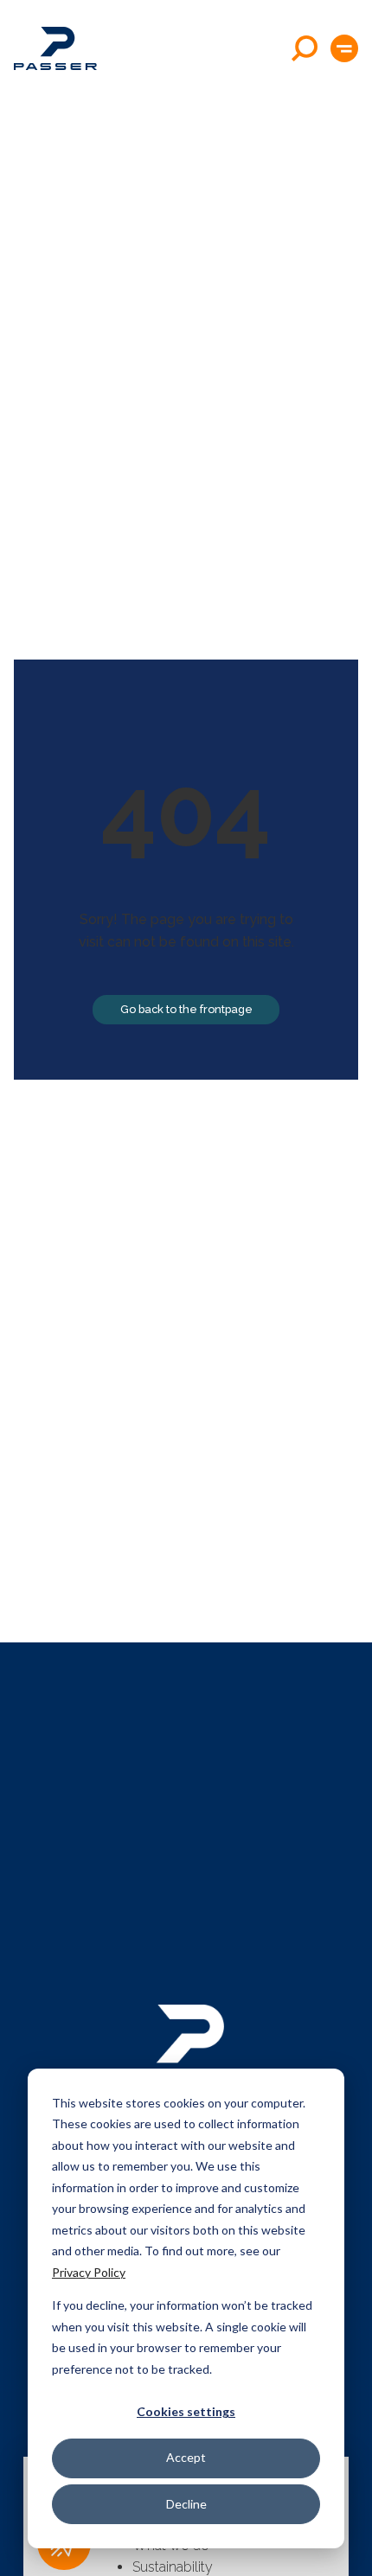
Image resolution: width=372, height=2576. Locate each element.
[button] (344, 48)
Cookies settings (186, 2411)
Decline (186, 2504)
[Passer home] (55, 48)
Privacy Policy (89, 2272)
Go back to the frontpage (186, 1009)
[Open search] (305, 48)
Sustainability (173, 2567)
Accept (186, 2457)
